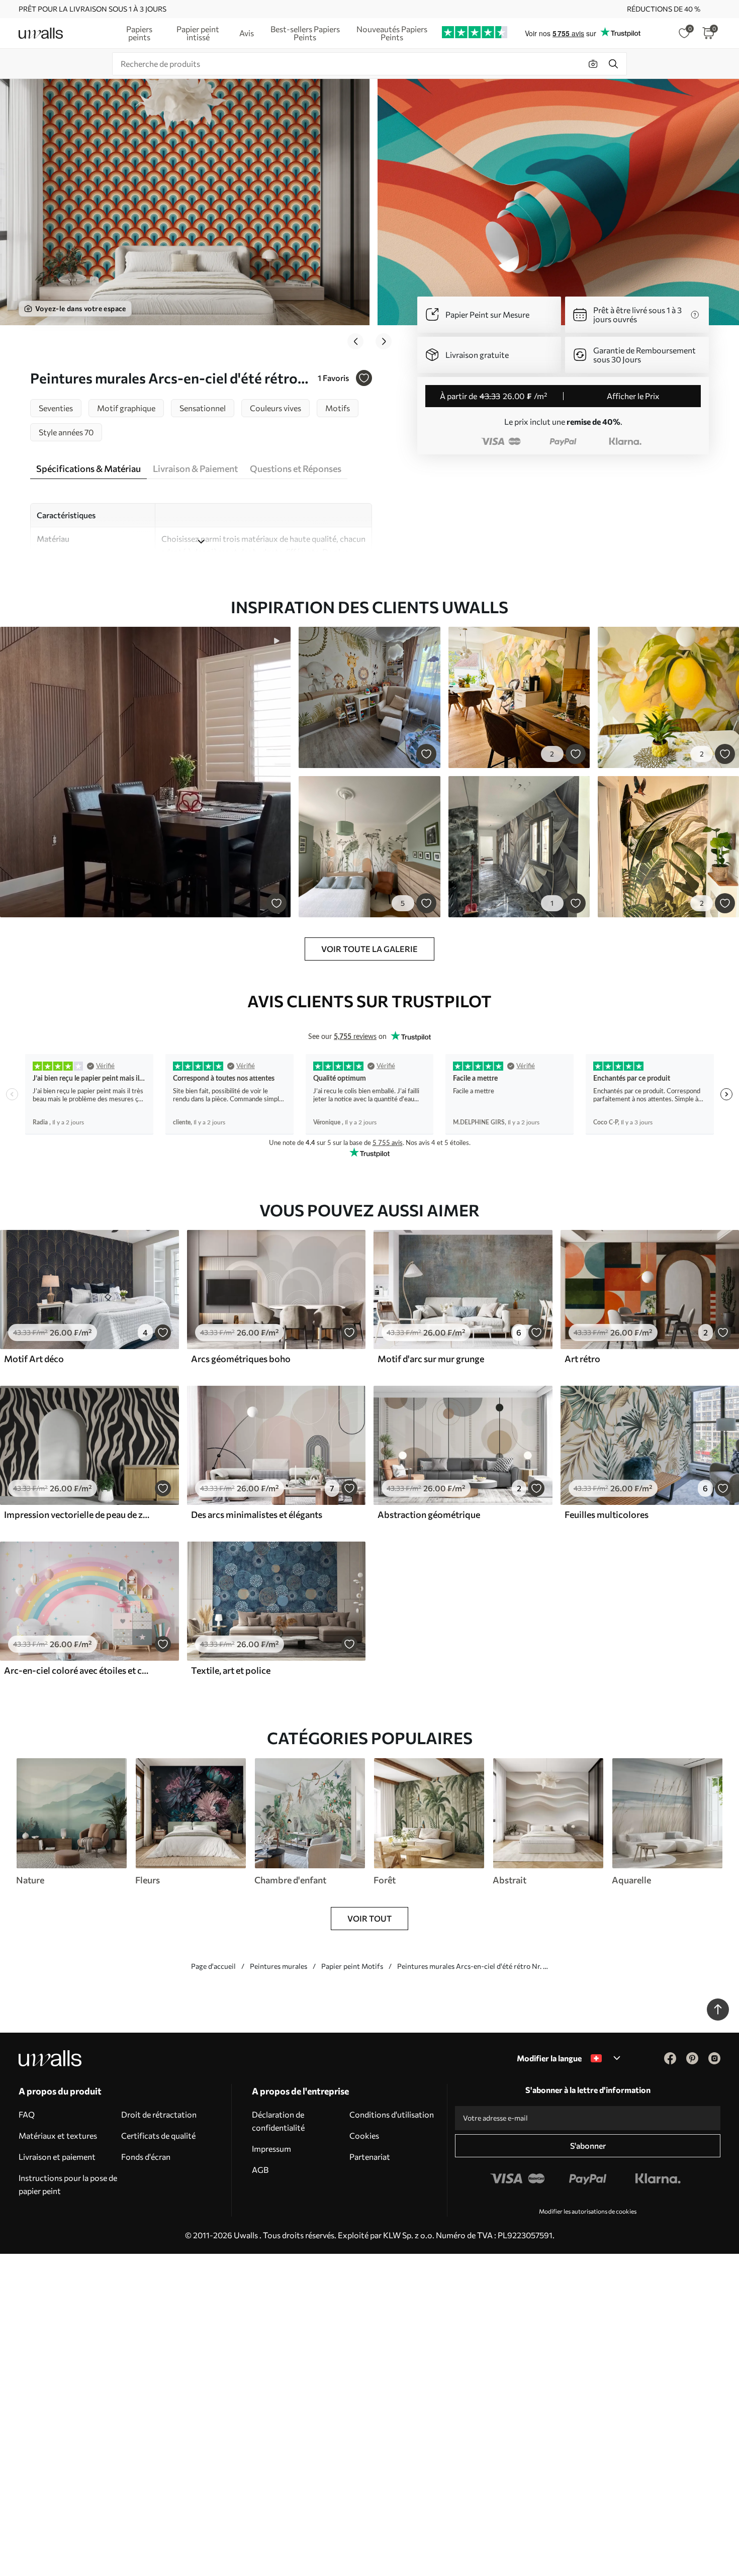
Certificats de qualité (158, 2135)
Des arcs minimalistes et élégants (257, 1514)
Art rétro (582, 1359)
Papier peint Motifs (352, 1966)
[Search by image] (593, 64)
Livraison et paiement (57, 2157)
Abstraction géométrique (429, 1514)
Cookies (364, 2135)
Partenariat (370, 2157)
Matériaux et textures (58, 2135)
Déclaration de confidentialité (278, 2121)
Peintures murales (279, 1966)
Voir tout (369, 1918)
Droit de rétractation (159, 2114)
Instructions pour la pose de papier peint (68, 2184)
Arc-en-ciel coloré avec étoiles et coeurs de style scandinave (77, 1670)
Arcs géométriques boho (241, 1359)
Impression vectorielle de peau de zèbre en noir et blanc (77, 1514)
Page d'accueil (213, 1966)
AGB (260, 2170)
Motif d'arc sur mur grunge (431, 1359)
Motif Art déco (34, 1359)
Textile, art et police (231, 1670)
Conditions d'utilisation (392, 2114)
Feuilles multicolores (607, 1514)
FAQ (27, 2114)
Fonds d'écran (146, 2157)
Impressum (271, 2149)
